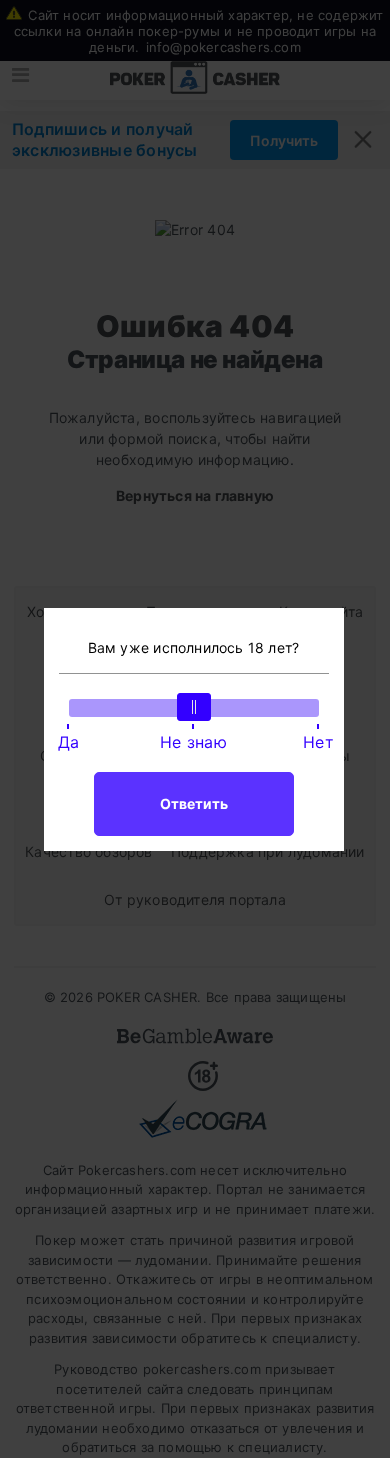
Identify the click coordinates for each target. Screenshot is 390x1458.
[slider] (194, 707)
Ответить (194, 803)
